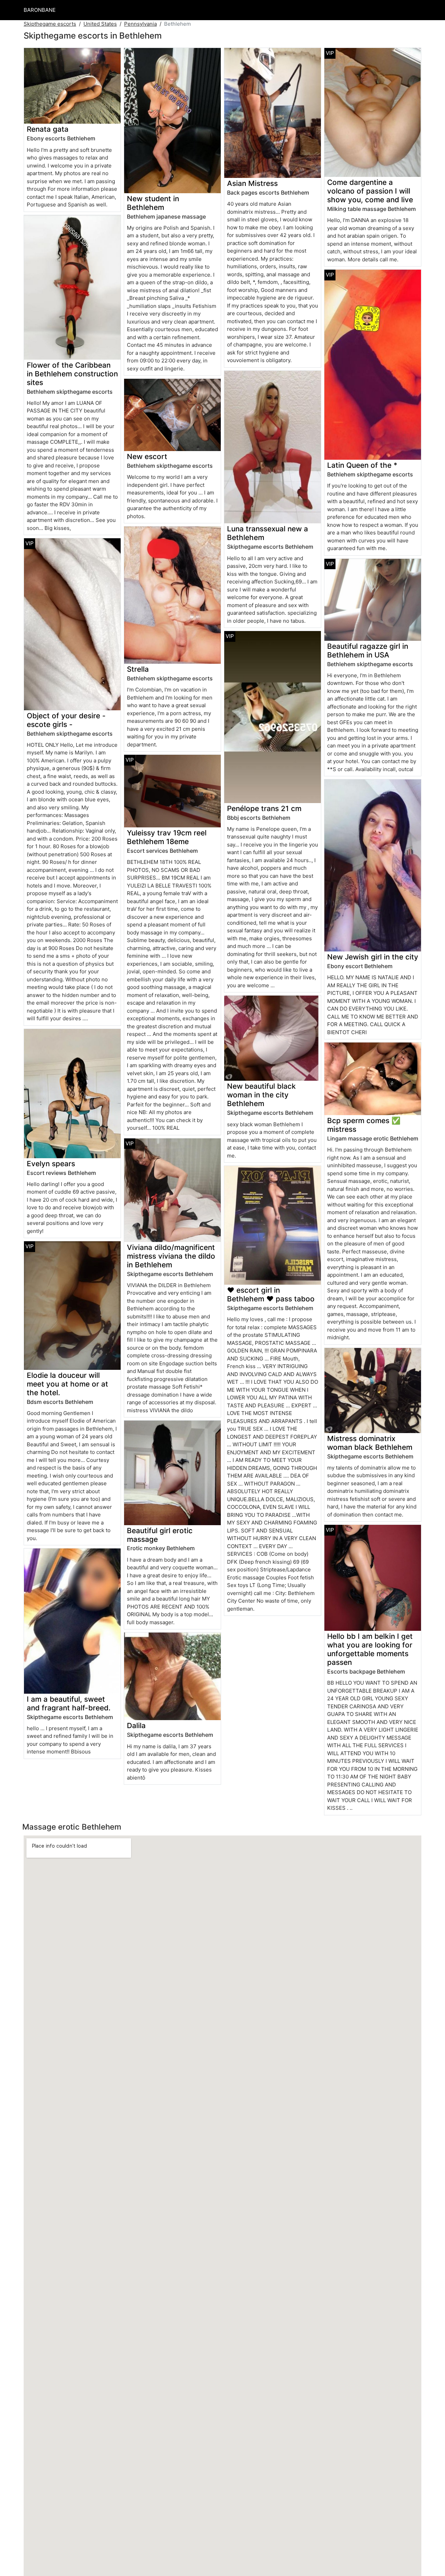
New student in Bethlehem (153, 203)
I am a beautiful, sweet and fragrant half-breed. (69, 1703)
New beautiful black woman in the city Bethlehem (261, 1095)
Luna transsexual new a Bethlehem (268, 533)
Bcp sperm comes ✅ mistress (364, 1125)
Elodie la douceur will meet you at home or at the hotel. (67, 1384)
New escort (147, 456)
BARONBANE (40, 10)
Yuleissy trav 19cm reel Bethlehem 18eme (167, 837)
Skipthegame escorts (50, 24)
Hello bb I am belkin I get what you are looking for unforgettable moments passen (370, 1649)
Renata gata (48, 129)
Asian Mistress (252, 183)
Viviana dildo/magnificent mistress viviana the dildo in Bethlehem (171, 1256)
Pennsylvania (140, 24)
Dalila (136, 1725)
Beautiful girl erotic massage (160, 1535)
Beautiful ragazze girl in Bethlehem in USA (368, 651)
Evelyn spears (51, 1164)
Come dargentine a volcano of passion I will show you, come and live (370, 191)
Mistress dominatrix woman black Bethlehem (370, 1443)
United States (100, 24)
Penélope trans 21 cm (264, 808)
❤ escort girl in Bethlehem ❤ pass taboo (271, 1294)
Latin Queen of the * (362, 465)
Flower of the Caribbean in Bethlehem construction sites (72, 374)
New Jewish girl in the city (373, 957)
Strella (138, 669)
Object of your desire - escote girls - (66, 720)
